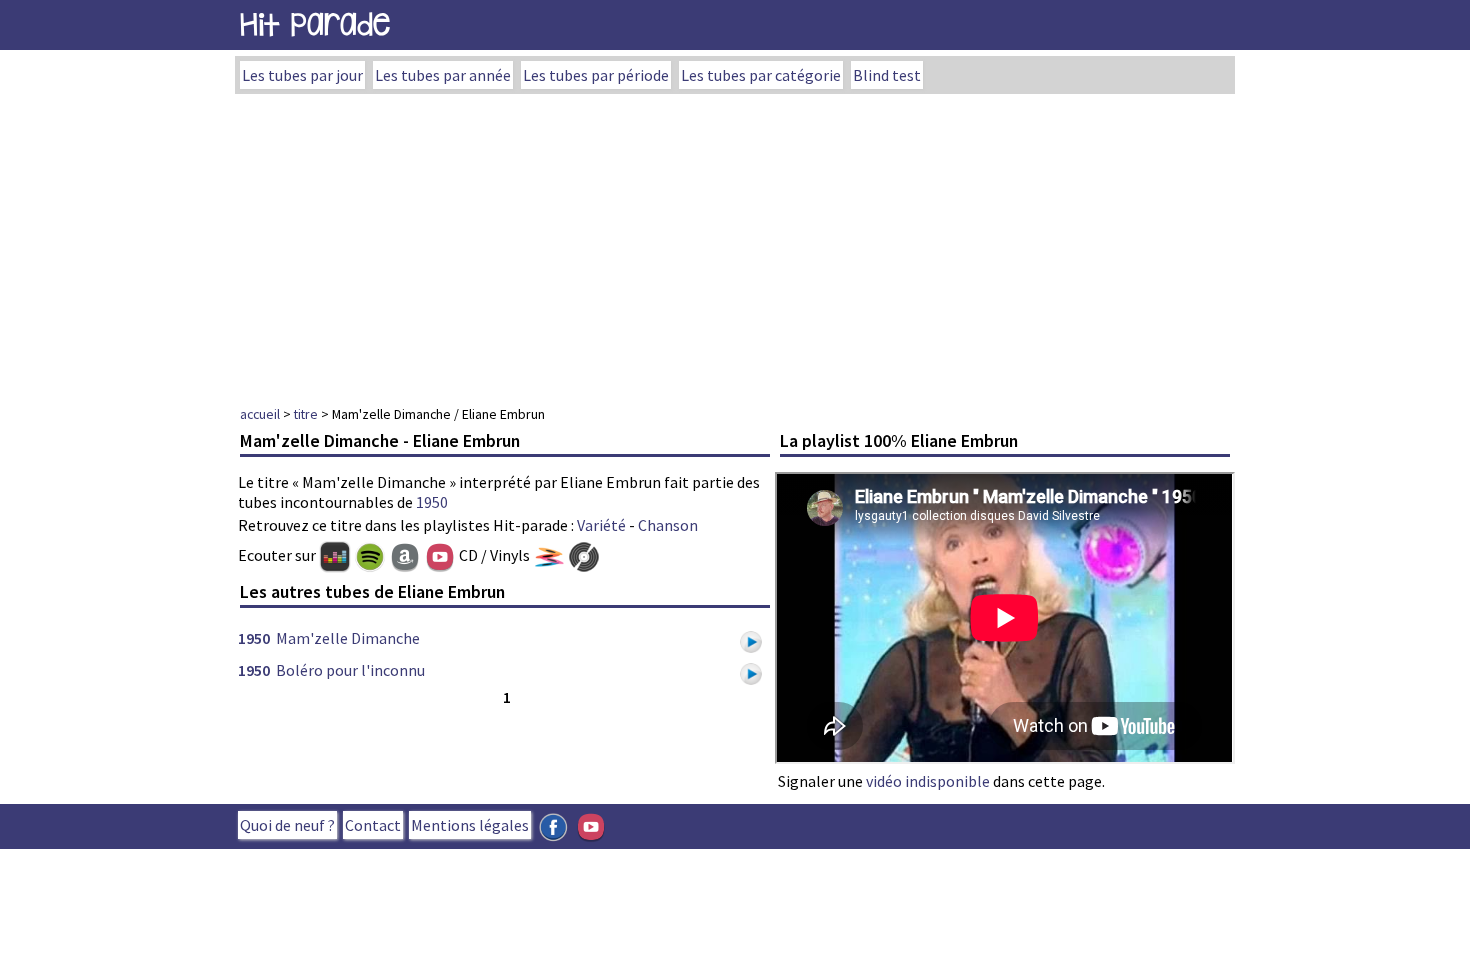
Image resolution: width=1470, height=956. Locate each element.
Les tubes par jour (302, 75)
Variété (601, 525)
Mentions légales (470, 825)
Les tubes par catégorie (761, 75)
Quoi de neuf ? (287, 825)
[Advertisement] (735, 244)
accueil (260, 414)
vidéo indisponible (928, 781)
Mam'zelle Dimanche (348, 638)
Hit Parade (315, 24)
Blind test (887, 75)
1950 (432, 502)
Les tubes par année (443, 75)
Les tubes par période (596, 75)
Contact (373, 825)
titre (306, 414)
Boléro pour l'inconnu (350, 670)
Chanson (668, 525)
